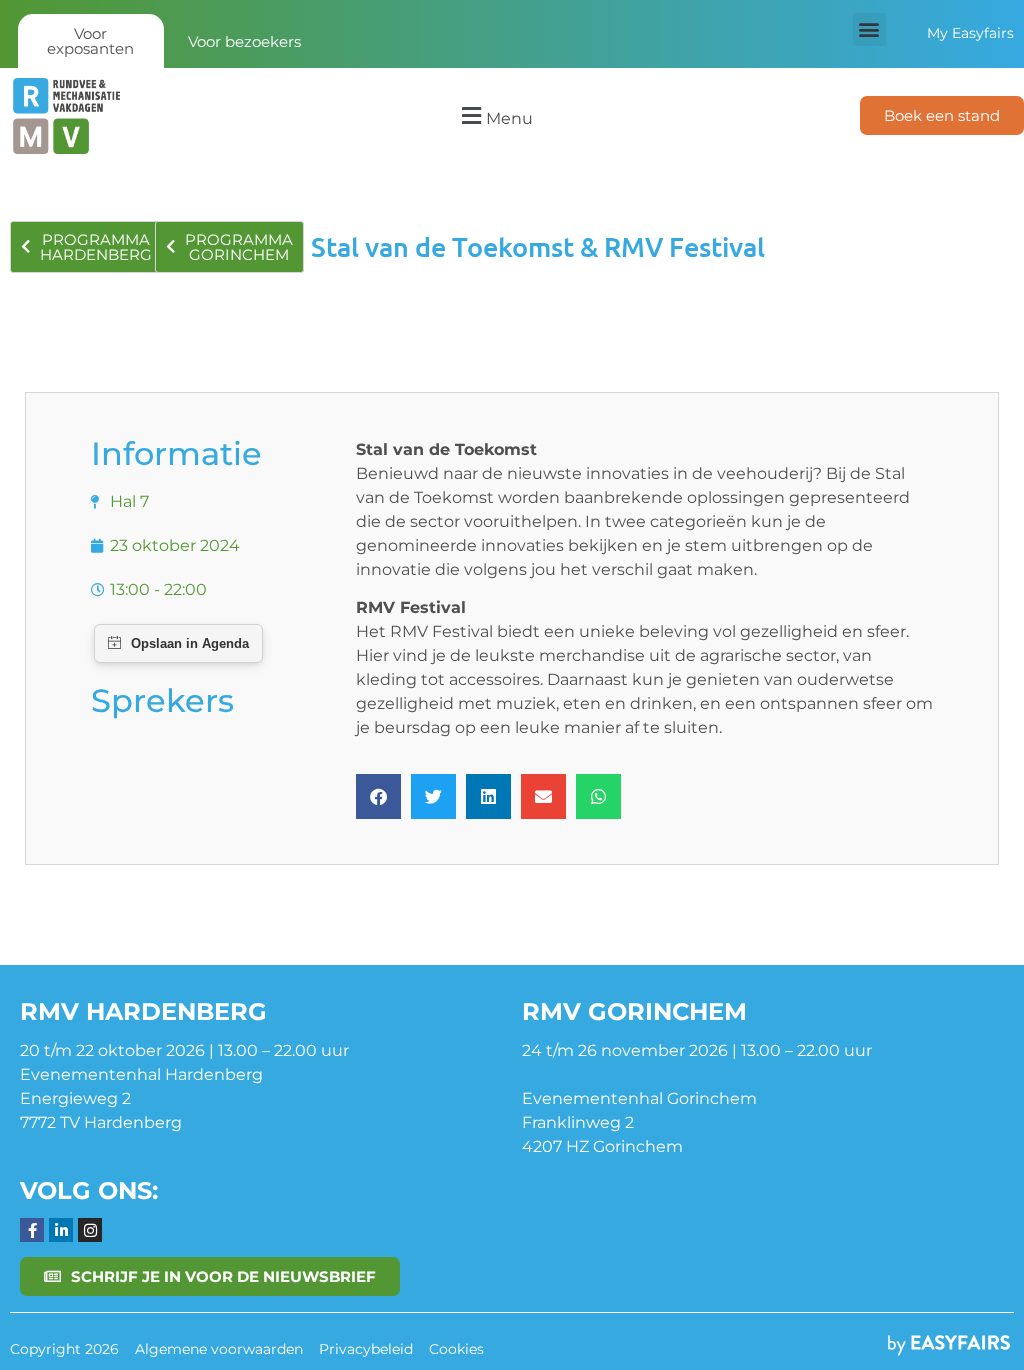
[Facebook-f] (32, 1230)
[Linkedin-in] (61, 1230)
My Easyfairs (970, 33)
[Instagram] (90, 1230)
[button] (869, 29)
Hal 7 (129, 501)
